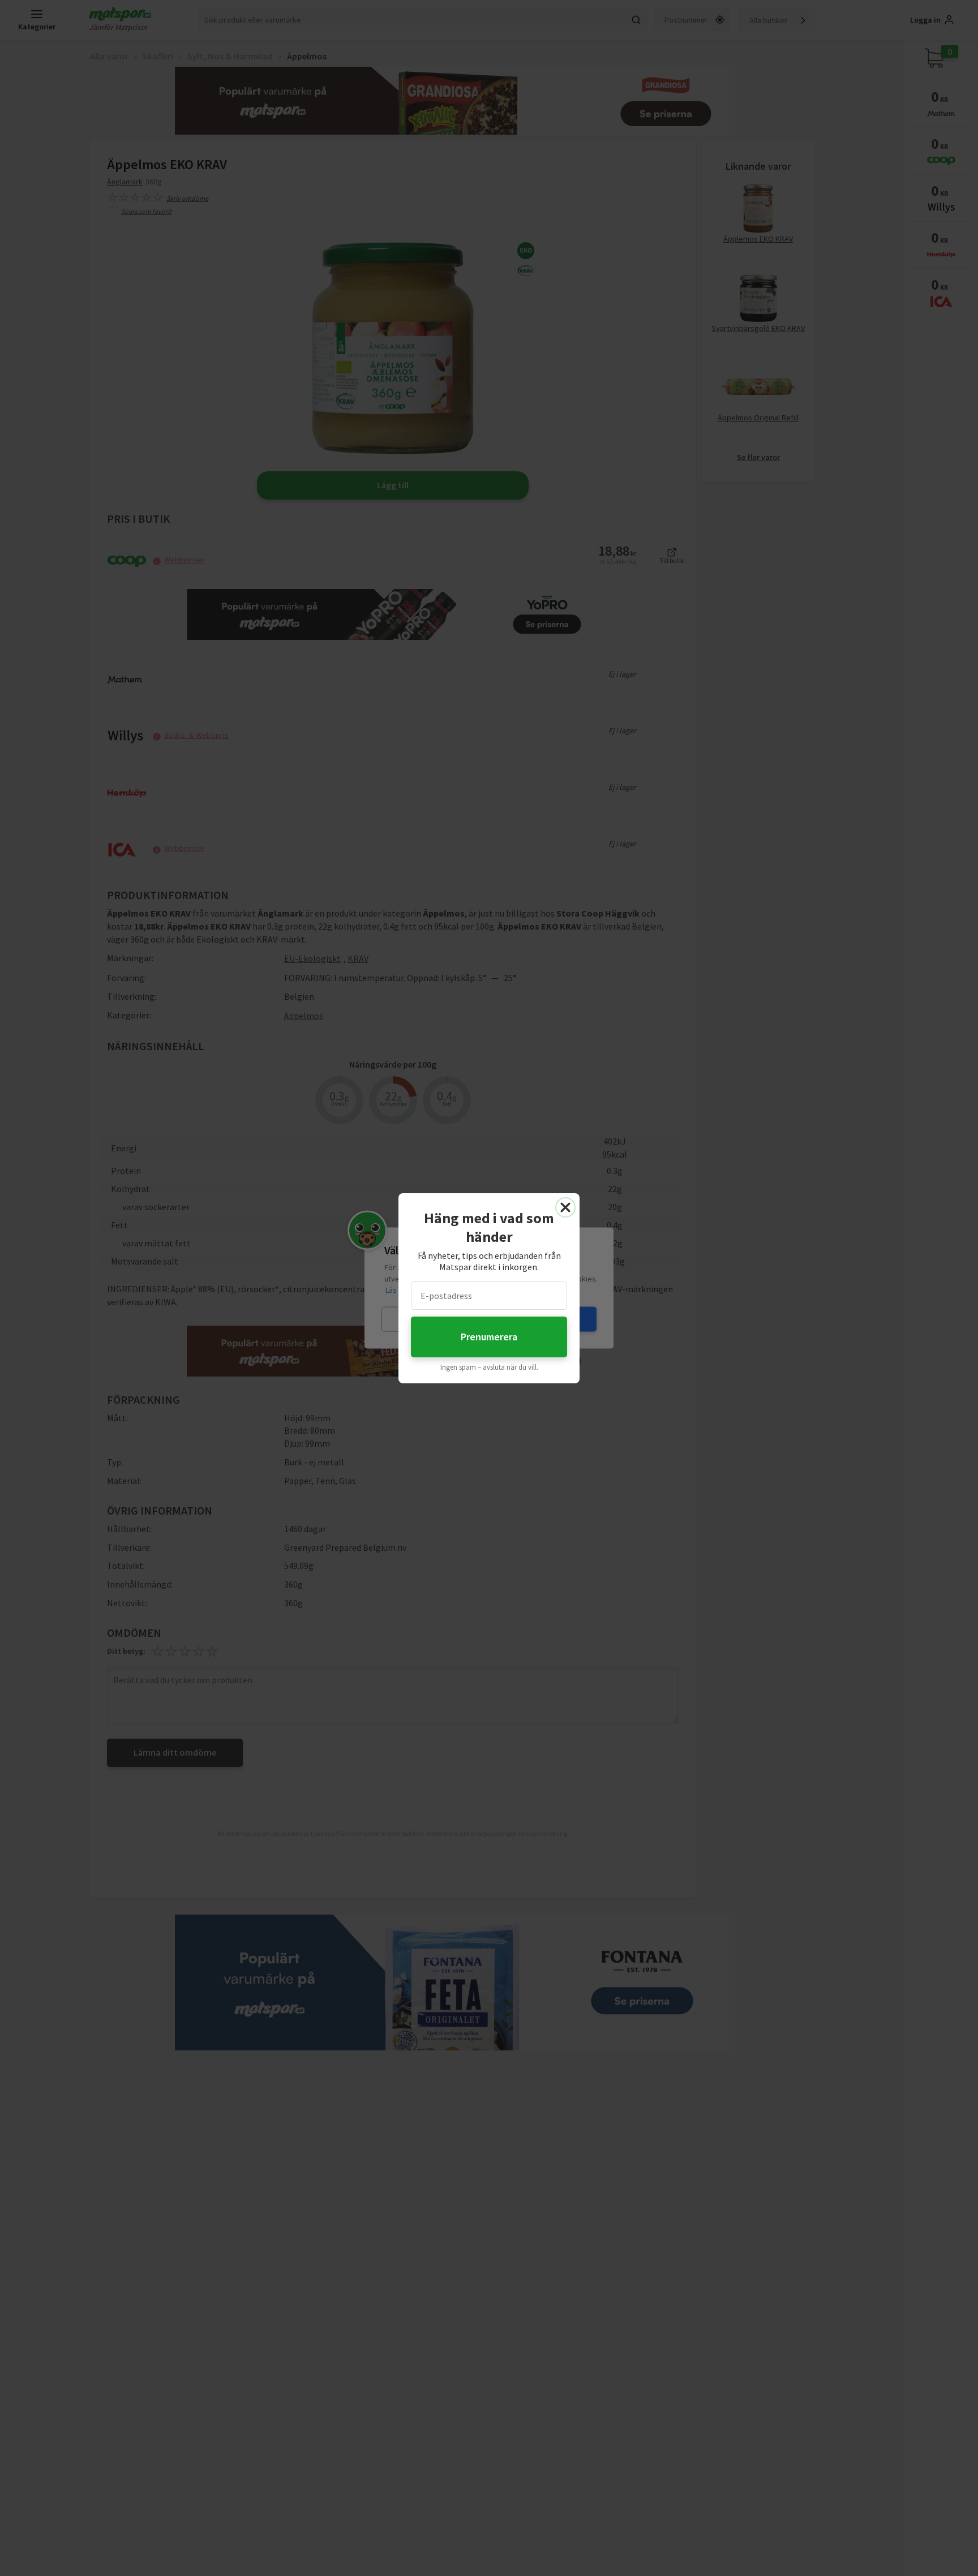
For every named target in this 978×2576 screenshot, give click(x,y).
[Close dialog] (565, 1207)
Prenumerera (489, 1337)
